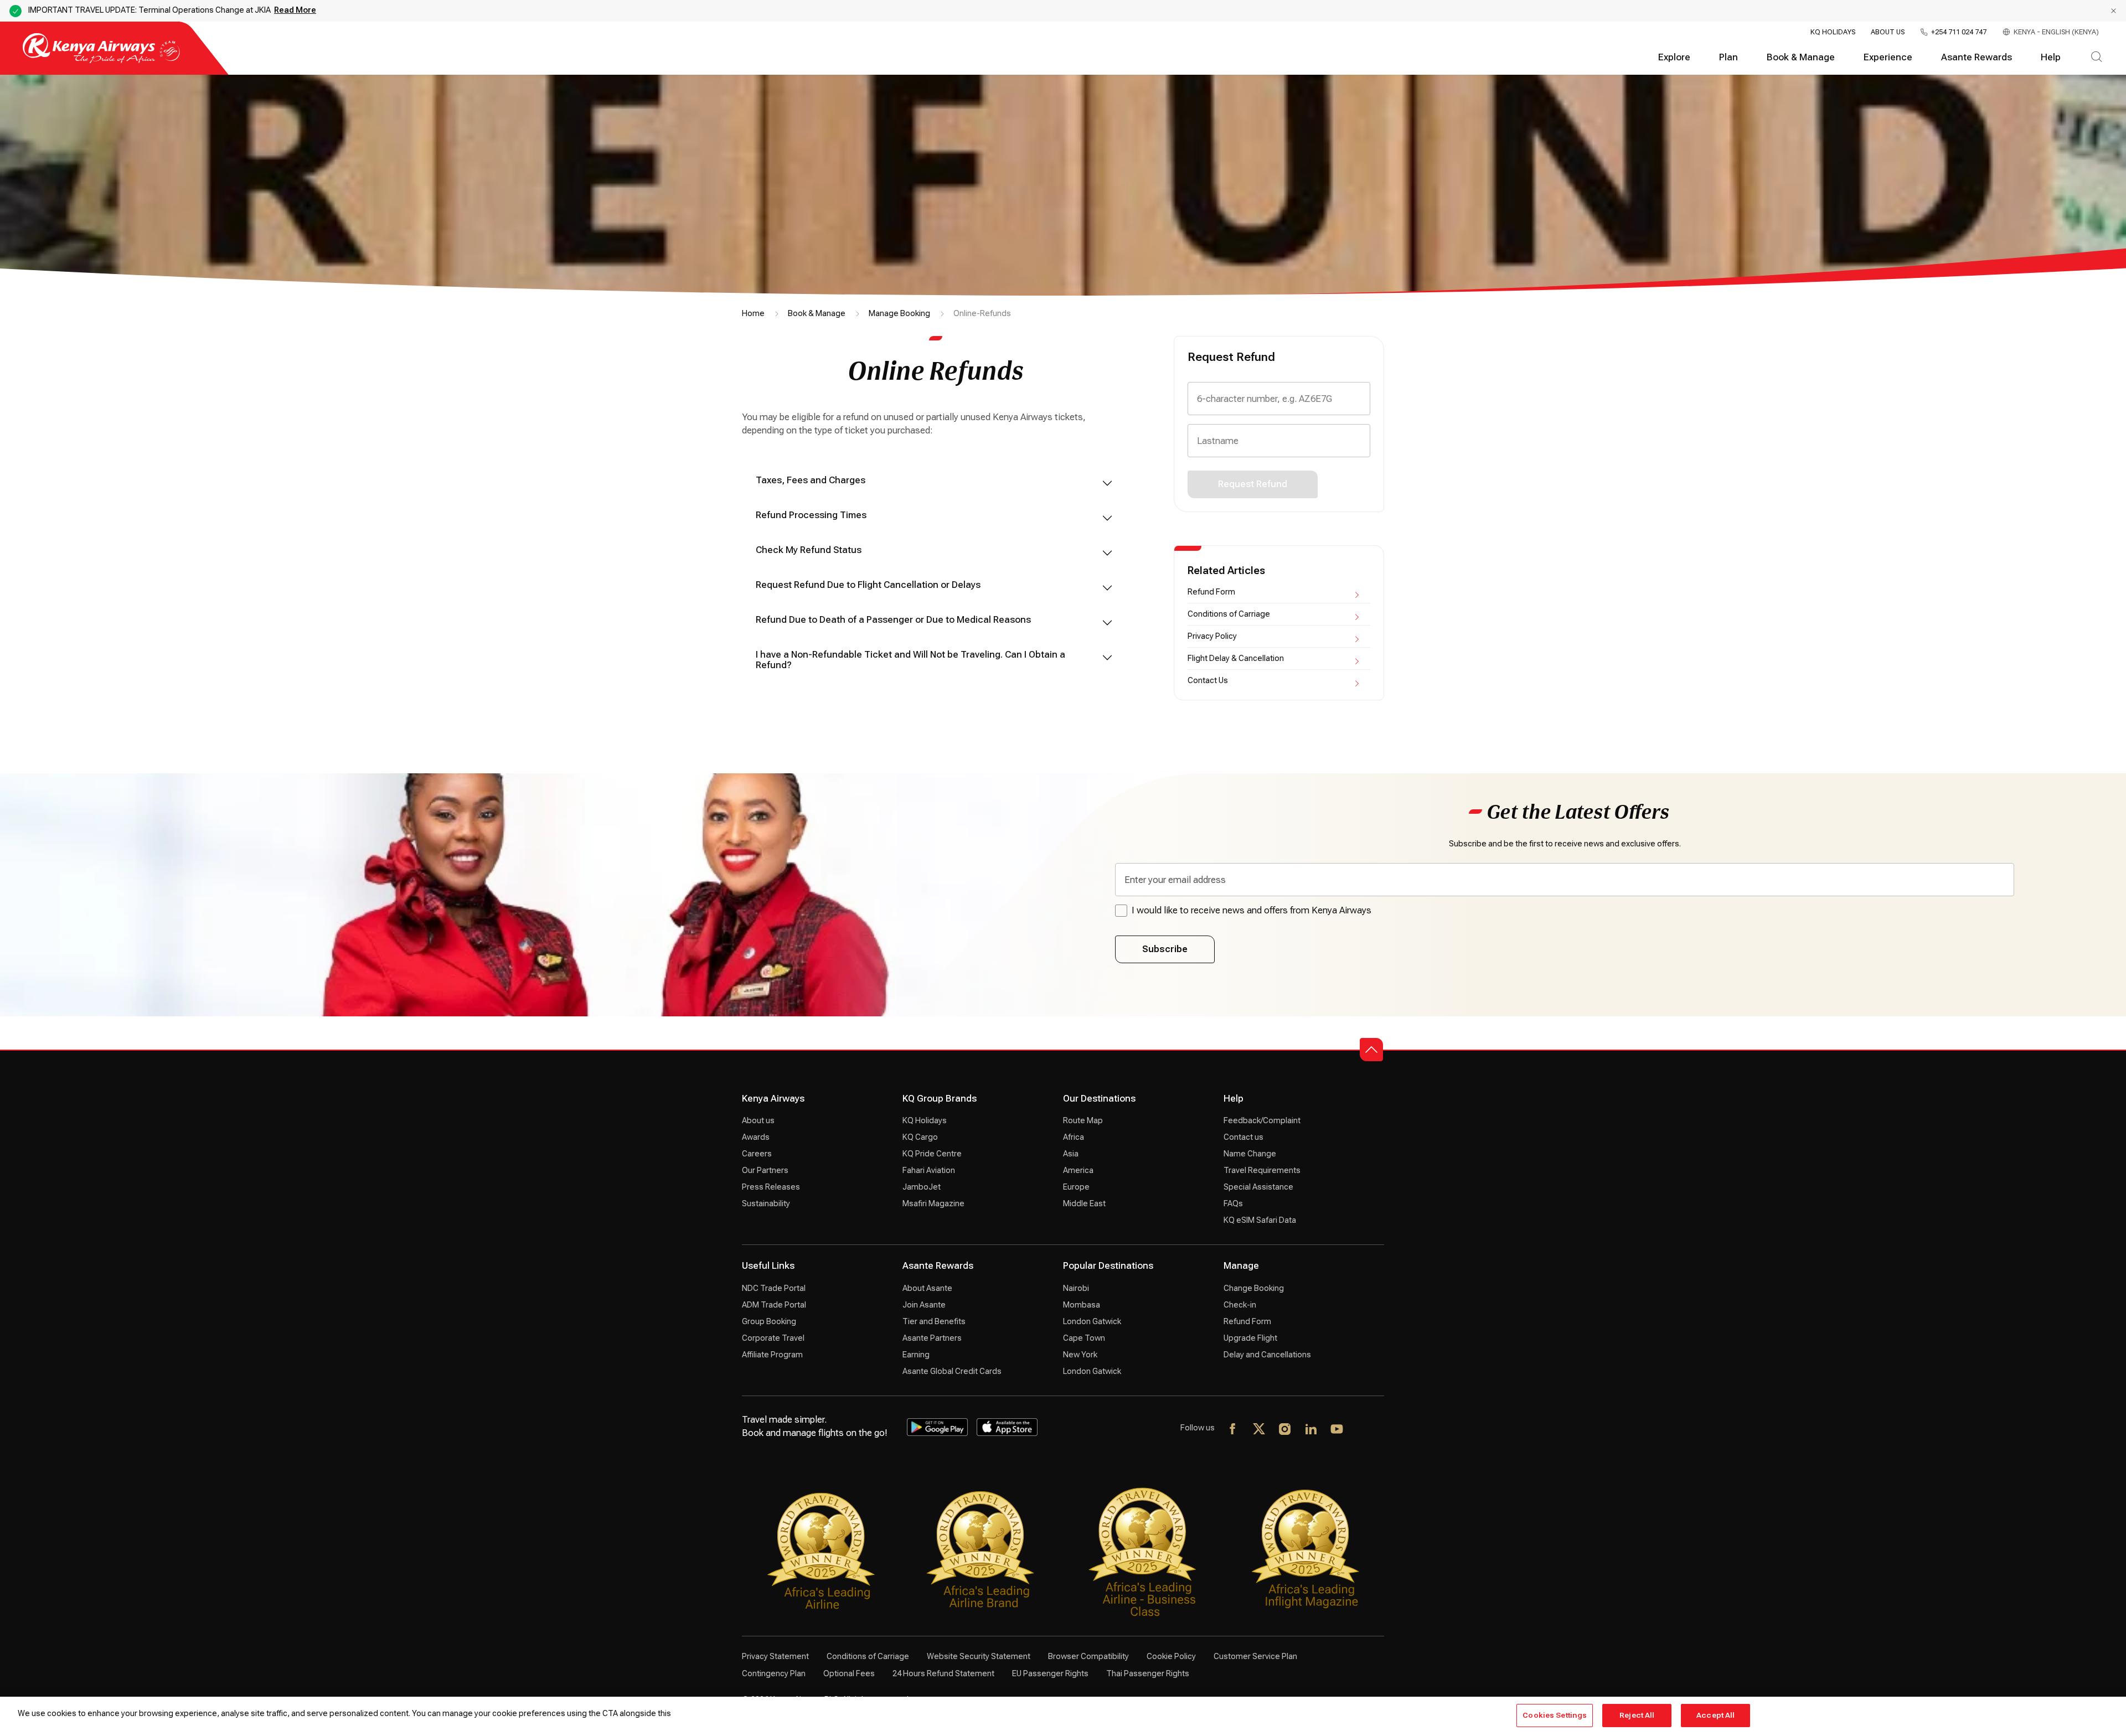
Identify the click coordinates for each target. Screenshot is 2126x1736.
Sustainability (766, 1203)
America (1078, 1170)
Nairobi (1076, 1288)
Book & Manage (1801, 57)
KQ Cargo (920, 1137)
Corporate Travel (773, 1338)
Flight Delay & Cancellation (1236, 658)
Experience (1888, 57)
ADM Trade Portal (774, 1305)
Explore (1674, 57)
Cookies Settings (1555, 1715)
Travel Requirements (1262, 1170)
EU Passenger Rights (1050, 1673)
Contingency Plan (774, 1673)
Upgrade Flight (1250, 1338)
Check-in (1240, 1305)
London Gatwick (1092, 1321)
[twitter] (1259, 1430)
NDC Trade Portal (774, 1288)
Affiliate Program (772, 1355)
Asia (1071, 1154)
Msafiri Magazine (933, 1203)
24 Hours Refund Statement (943, 1673)
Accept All (1715, 1715)
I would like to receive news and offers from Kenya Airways (1252, 910)
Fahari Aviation (929, 1170)
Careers (757, 1154)
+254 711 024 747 (1959, 32)
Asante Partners (932, 1338)
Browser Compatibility (1088, 1656)
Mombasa (1082, 1305)
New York (1080, 1355)
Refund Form (1211, 592)
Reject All (1637, 1715)
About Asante (927, 1288)
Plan (1728, 57)
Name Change (1250, 1154)
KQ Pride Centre (932, 1154)
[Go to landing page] (101, 61)
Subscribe (1165, 949)
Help (2051, 57)
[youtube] (1337, 1430)
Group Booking (769, 1321)
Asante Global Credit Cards (952, 1371)
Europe (1076, 1187)
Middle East (1084, 1203)
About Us (1888, 32)
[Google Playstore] (937, 1427)
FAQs (1233, 1203)
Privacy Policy (1212, 636)
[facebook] (1233, 1430)
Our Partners (765, 1170)
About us (758, 1120)
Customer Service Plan (1255, 1656)
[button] (1371, 1050)
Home (753, 313)
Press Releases (771, 1187)
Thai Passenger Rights (1148, 1673)
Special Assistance (1258, 1187)
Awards (756, 1137)
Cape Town (1084, 1338)
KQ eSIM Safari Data (1260, 1220)
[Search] (2096, 58)
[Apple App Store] (1007, 1427)
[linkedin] (1311, 1430)
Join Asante (924, 1305)
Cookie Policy (1171, 1656)
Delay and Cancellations (1267, 1355)
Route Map (1083, 1120)
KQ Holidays (1833, 32)
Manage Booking (899, 313)
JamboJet (922, 1187)
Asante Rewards (1977, 57)
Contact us (1243, 1137)
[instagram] (1285, 1430)
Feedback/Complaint (1262, 1120)
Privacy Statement (775, 1656)
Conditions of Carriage (1229, 614)
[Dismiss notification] (2114, 11)
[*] (1363, 1430)
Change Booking (1254, 1288)
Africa (1074, 1137)
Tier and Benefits (934, 1321)
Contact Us (1208, 680)
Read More (295, 10)
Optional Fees (849, 1673)
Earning (916, 1355)
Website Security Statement (979, 1656)
